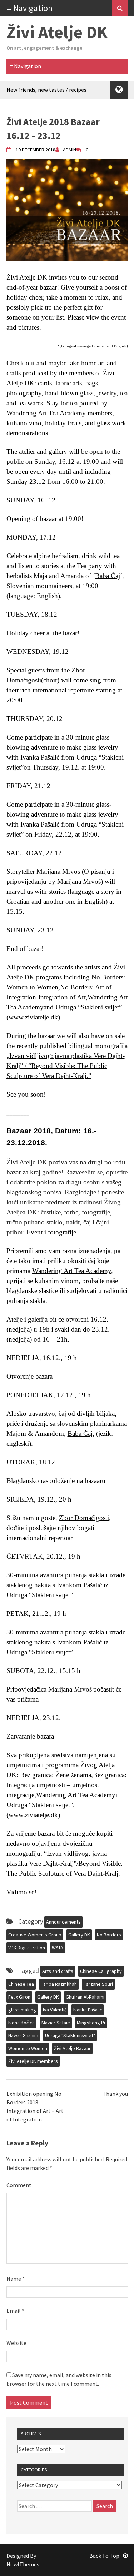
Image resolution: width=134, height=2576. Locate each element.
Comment (19, 2185)
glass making (22, 2010)
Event (34, 1232)
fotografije (62, 1232)
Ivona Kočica (21, 2023)
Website (16, 2343)
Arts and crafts (58, 1971)
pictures (29, 327)
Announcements (63, 1922)
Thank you (115, 2094)
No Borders (109, 1935)
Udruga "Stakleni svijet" (70, 2035)
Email (15, 2311)
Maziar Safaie (56, 2023)
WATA (58, 1948)
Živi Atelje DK (57, 32)
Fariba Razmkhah (59, 1984)
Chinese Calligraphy (101, 1971)
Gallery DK (79, 1935)
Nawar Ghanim (23, 2035)
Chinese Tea (21, 1984)
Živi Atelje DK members (33, 2061)
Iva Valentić (55, 2010)
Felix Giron (19, 1997)
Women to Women (28, 2048)
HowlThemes (23, 2564)
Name (16, 2279)
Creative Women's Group (35, 1935)
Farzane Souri (98, 1984)
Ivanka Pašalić (88, 2010)
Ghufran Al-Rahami (85, 1997)
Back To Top (104, 2556)
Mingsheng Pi (91, 2023)
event (118, 317)
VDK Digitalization (27, 1948)
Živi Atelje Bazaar (72, 2048)
